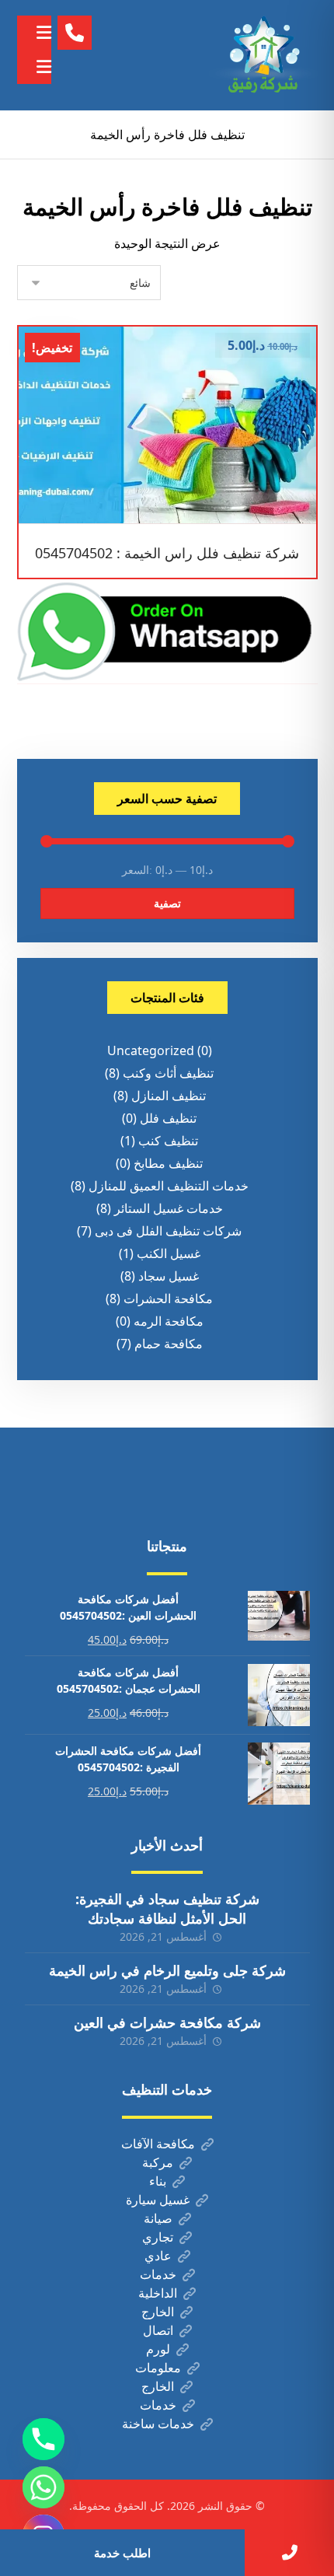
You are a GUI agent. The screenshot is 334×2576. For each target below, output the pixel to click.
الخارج (158, 2312)
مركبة (158, 2162)
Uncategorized (151, 1050)
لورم (158, 2349)
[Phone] (43, 2439)
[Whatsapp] (43, 2487)
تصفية (167, 903)
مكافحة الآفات (158, 2144)
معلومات (158, 2368)
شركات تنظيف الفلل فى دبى (168, 1231)
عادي (158, 2256)
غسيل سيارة (158, 2200)
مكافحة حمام (169, 1344)
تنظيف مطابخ (168, 1163)
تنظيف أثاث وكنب (168, 1073)
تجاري (158, 2237)
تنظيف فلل (168, 1118)
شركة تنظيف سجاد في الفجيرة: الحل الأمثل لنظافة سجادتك (167, 1908)
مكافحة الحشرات (168, 1298)
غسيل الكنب (169, 1253)
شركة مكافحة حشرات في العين (167, 2022)
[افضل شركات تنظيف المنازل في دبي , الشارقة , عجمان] (263, 55)
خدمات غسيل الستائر (169, 1208)
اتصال (158, 2330)
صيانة (158, 2218)
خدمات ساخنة (158, 2424)
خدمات (158, 2274)
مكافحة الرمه (169, 1321)
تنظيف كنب (168, 1141)
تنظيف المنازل (169, 1096)
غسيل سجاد (169, 1276)
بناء (158, 2181)
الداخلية (158, 2293)
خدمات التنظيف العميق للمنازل (169, 1186)
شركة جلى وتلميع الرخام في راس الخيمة (167, 1970)
